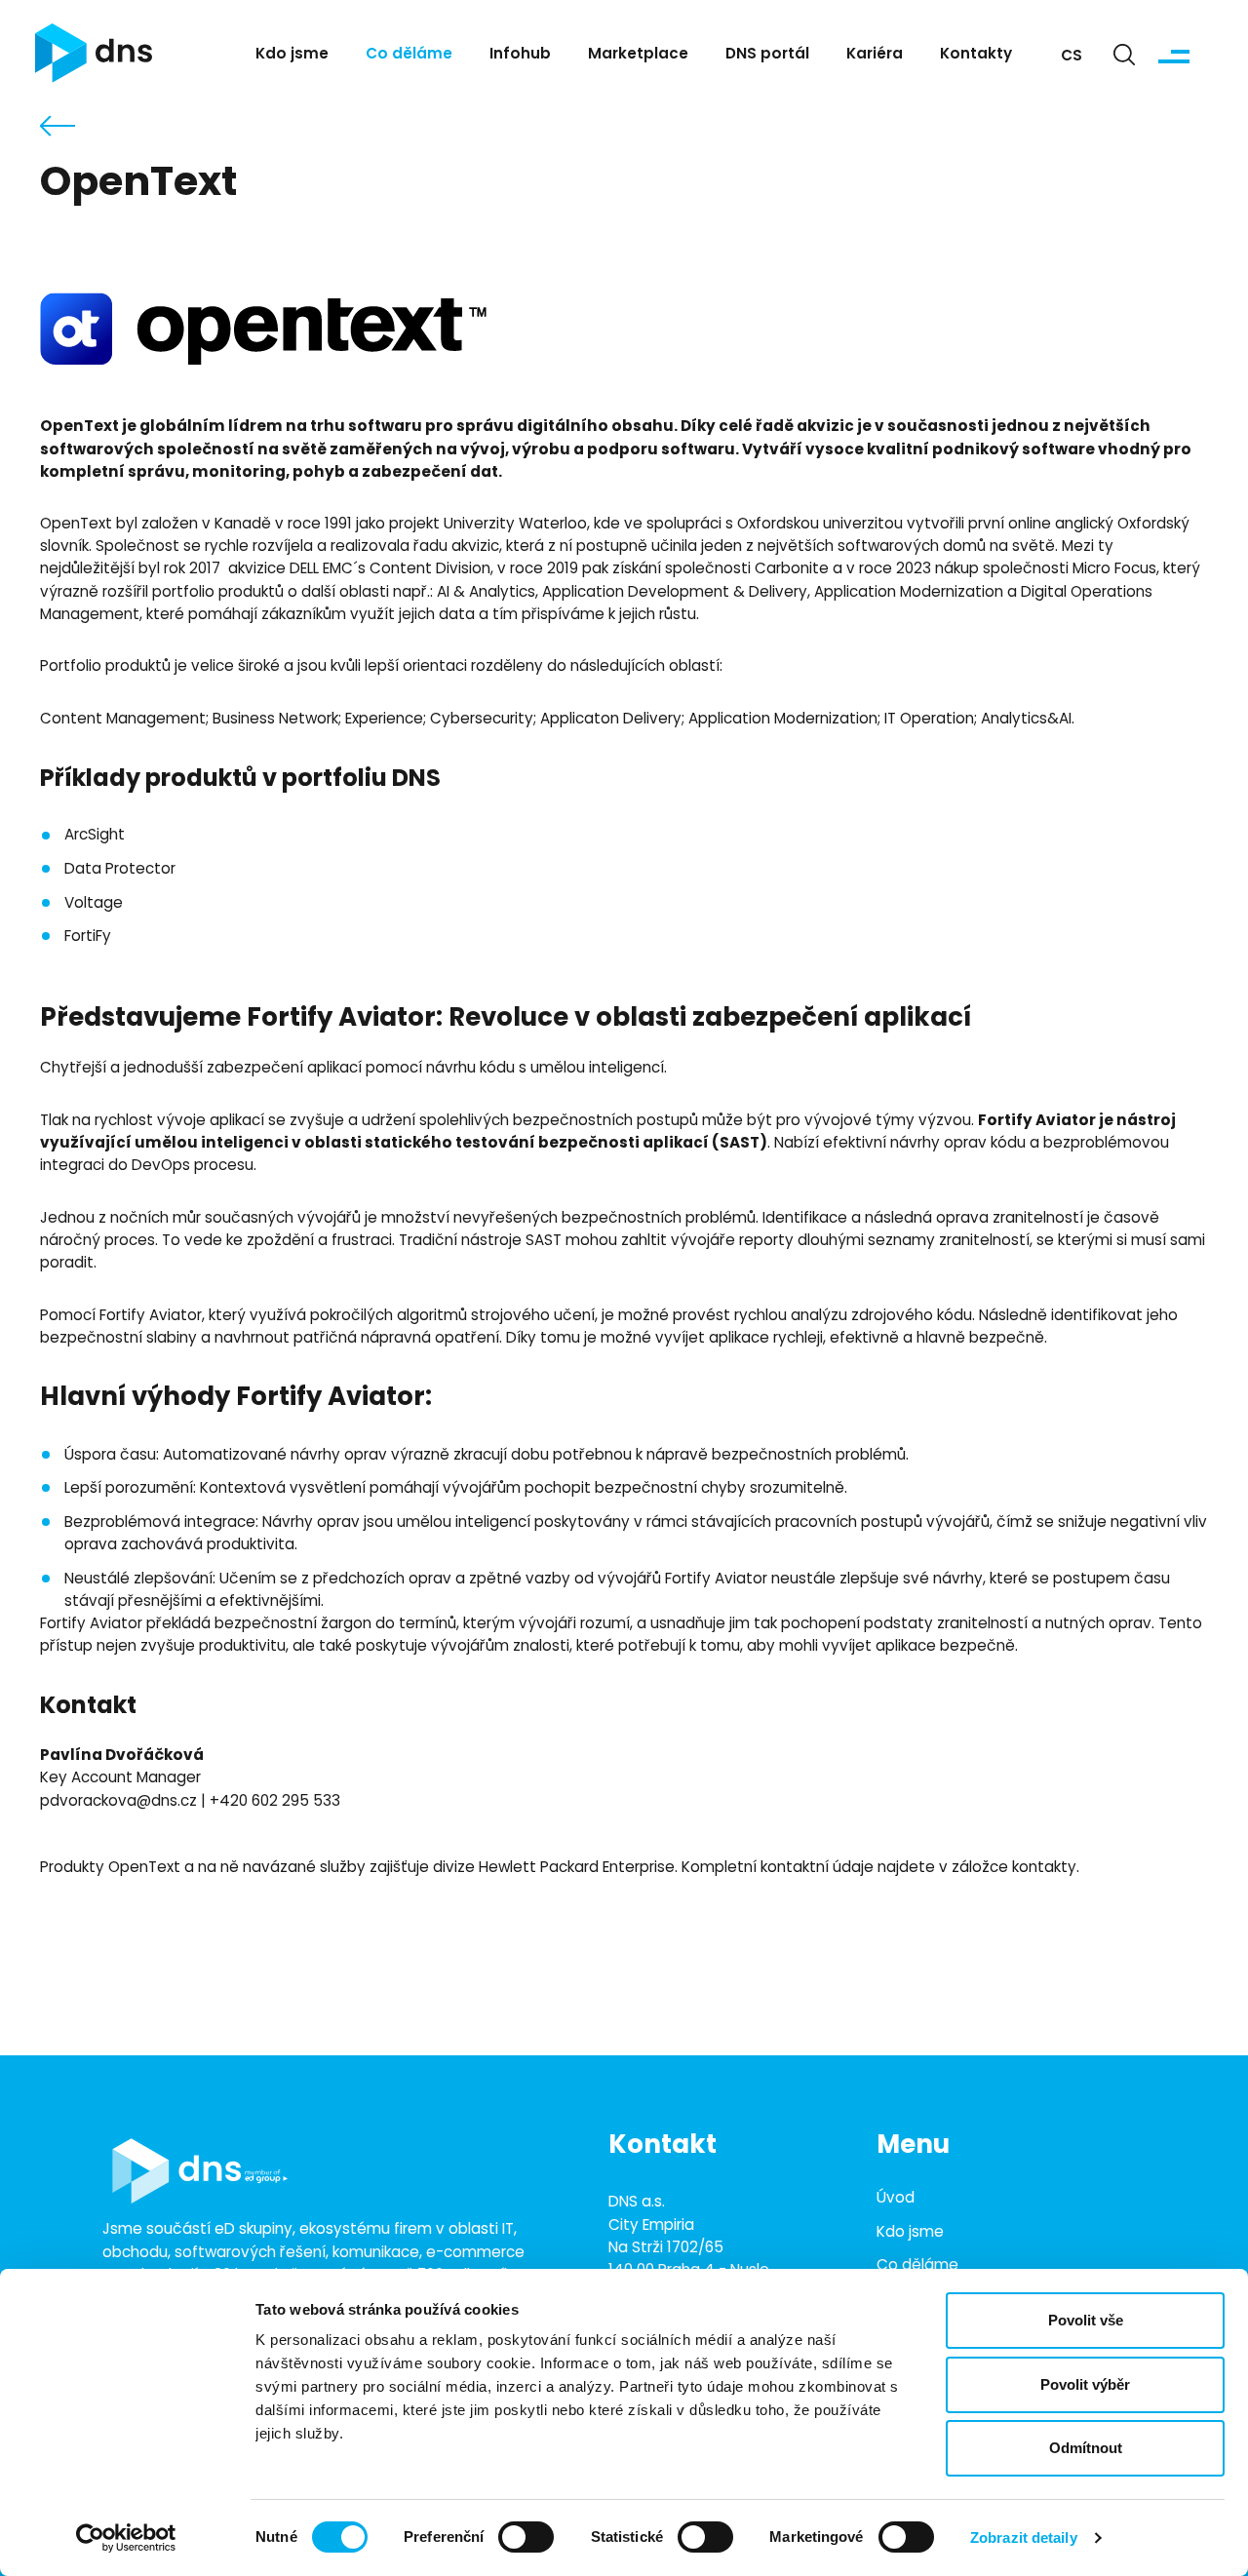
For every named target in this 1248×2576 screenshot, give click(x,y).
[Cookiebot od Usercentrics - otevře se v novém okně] (126, 2538)
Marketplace (638, 55)
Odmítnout (1086, 2448)
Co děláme (409, 55)
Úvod (896, 2199)
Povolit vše (1086, 2320)
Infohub (520, 55)
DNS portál (767, 55)
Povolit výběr (1085, 2384)
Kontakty (976, 55)
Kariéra (875, 55)
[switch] (526, 2537)
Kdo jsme (292, 55)
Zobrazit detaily (1024, 2537)
